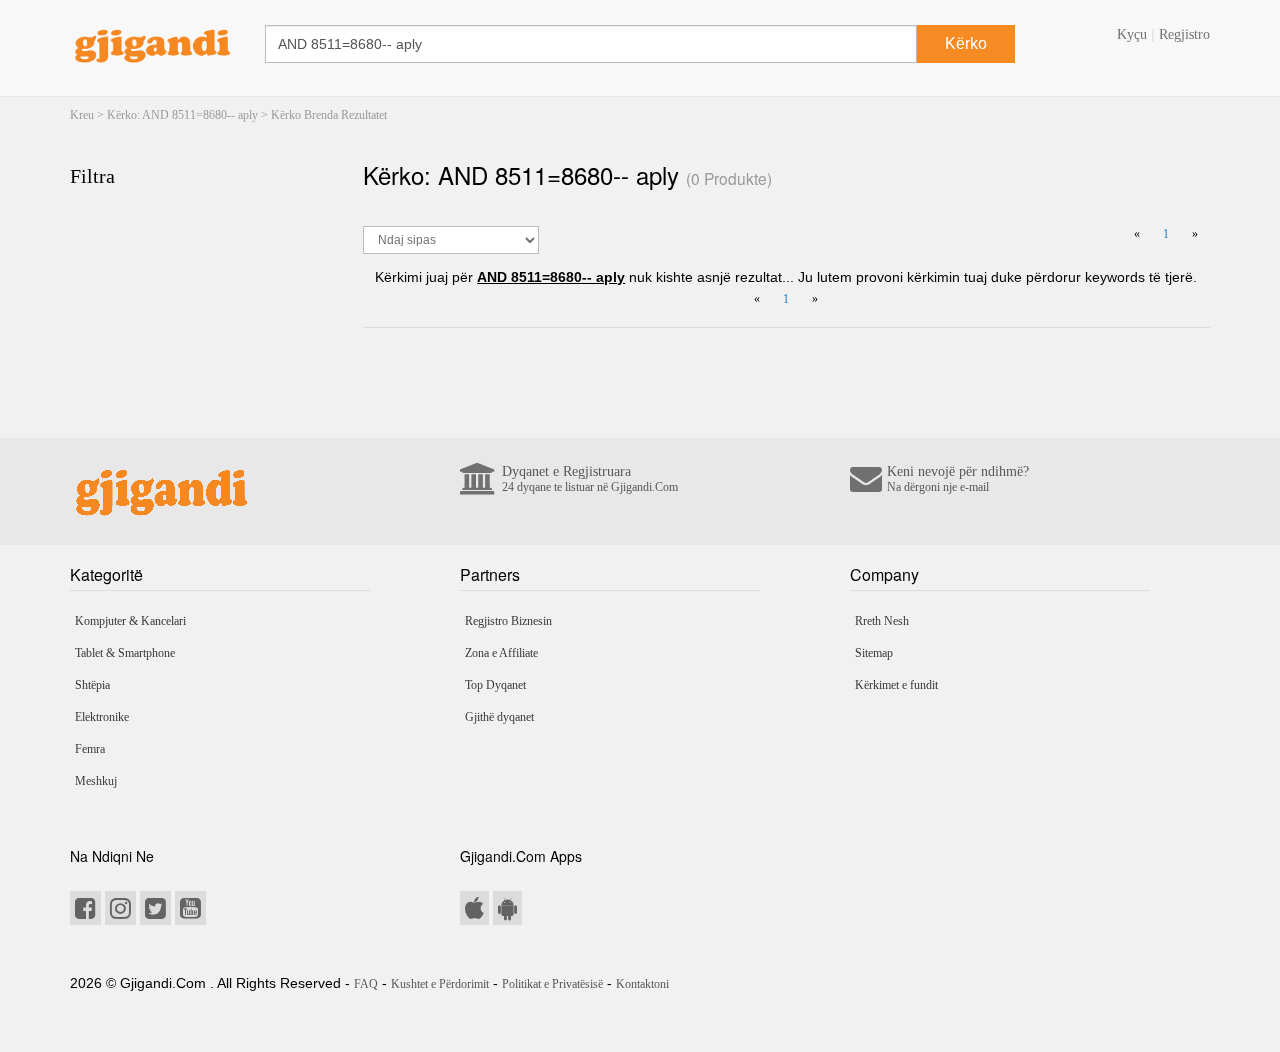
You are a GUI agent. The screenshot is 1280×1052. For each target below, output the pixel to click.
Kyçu (1132, 34)
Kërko (966, 43)
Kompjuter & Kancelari (130, 621)
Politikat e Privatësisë (552, 984)
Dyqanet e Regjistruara (590, 479)
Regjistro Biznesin (508, 621)
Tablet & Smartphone (125, 653)
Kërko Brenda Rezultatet (329, 115)
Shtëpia (92, 685)
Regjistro (1184, 34)
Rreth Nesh (882, 621)
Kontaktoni (642, 984)
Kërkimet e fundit (896, 685)
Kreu (82, 115)
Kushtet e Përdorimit (440, 984)
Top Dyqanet (495, 685)
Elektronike (102, 717)
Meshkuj (96, 781)
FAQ (366, 984)
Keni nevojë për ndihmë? (958, 479)
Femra (90, 749)
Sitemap (874, 653)
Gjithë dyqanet (499, 717)
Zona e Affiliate (501, 653)
